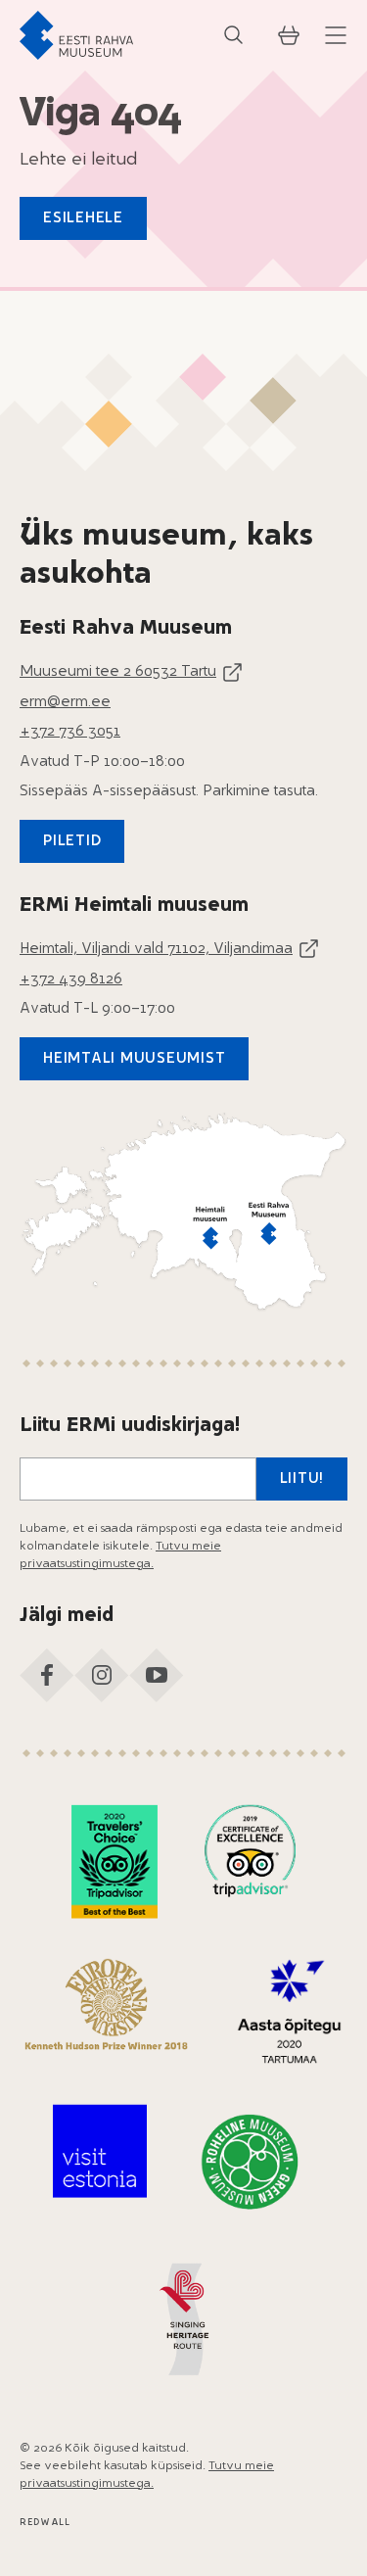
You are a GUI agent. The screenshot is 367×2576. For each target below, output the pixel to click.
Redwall (45, 2523)
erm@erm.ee (65, 703)
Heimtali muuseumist (134, 1059)
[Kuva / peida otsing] (234, 35)
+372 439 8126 (71, 980)
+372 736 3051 (70, 732)
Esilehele (83, 219)
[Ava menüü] (336, 35)
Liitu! (302, 1479)
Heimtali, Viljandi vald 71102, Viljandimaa (156, 950)
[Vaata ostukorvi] (289, 35)
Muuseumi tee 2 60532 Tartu (118, 672)
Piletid (72, 842)
